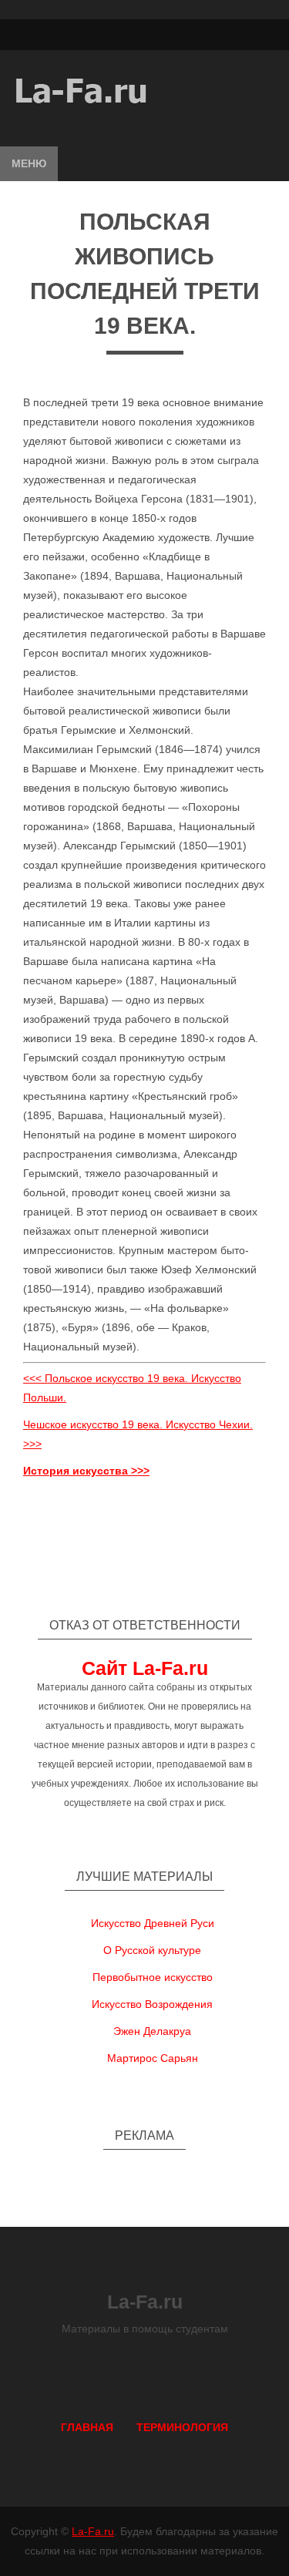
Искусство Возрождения (152, 2004)
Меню (29, 163)
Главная (87, 2427)
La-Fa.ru (93, 2531)
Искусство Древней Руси (153, 1923)
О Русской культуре (152, 1950)
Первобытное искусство (153, 1977)
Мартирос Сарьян (153, 2058)
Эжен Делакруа (152, 2031)
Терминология (182, 2427)
